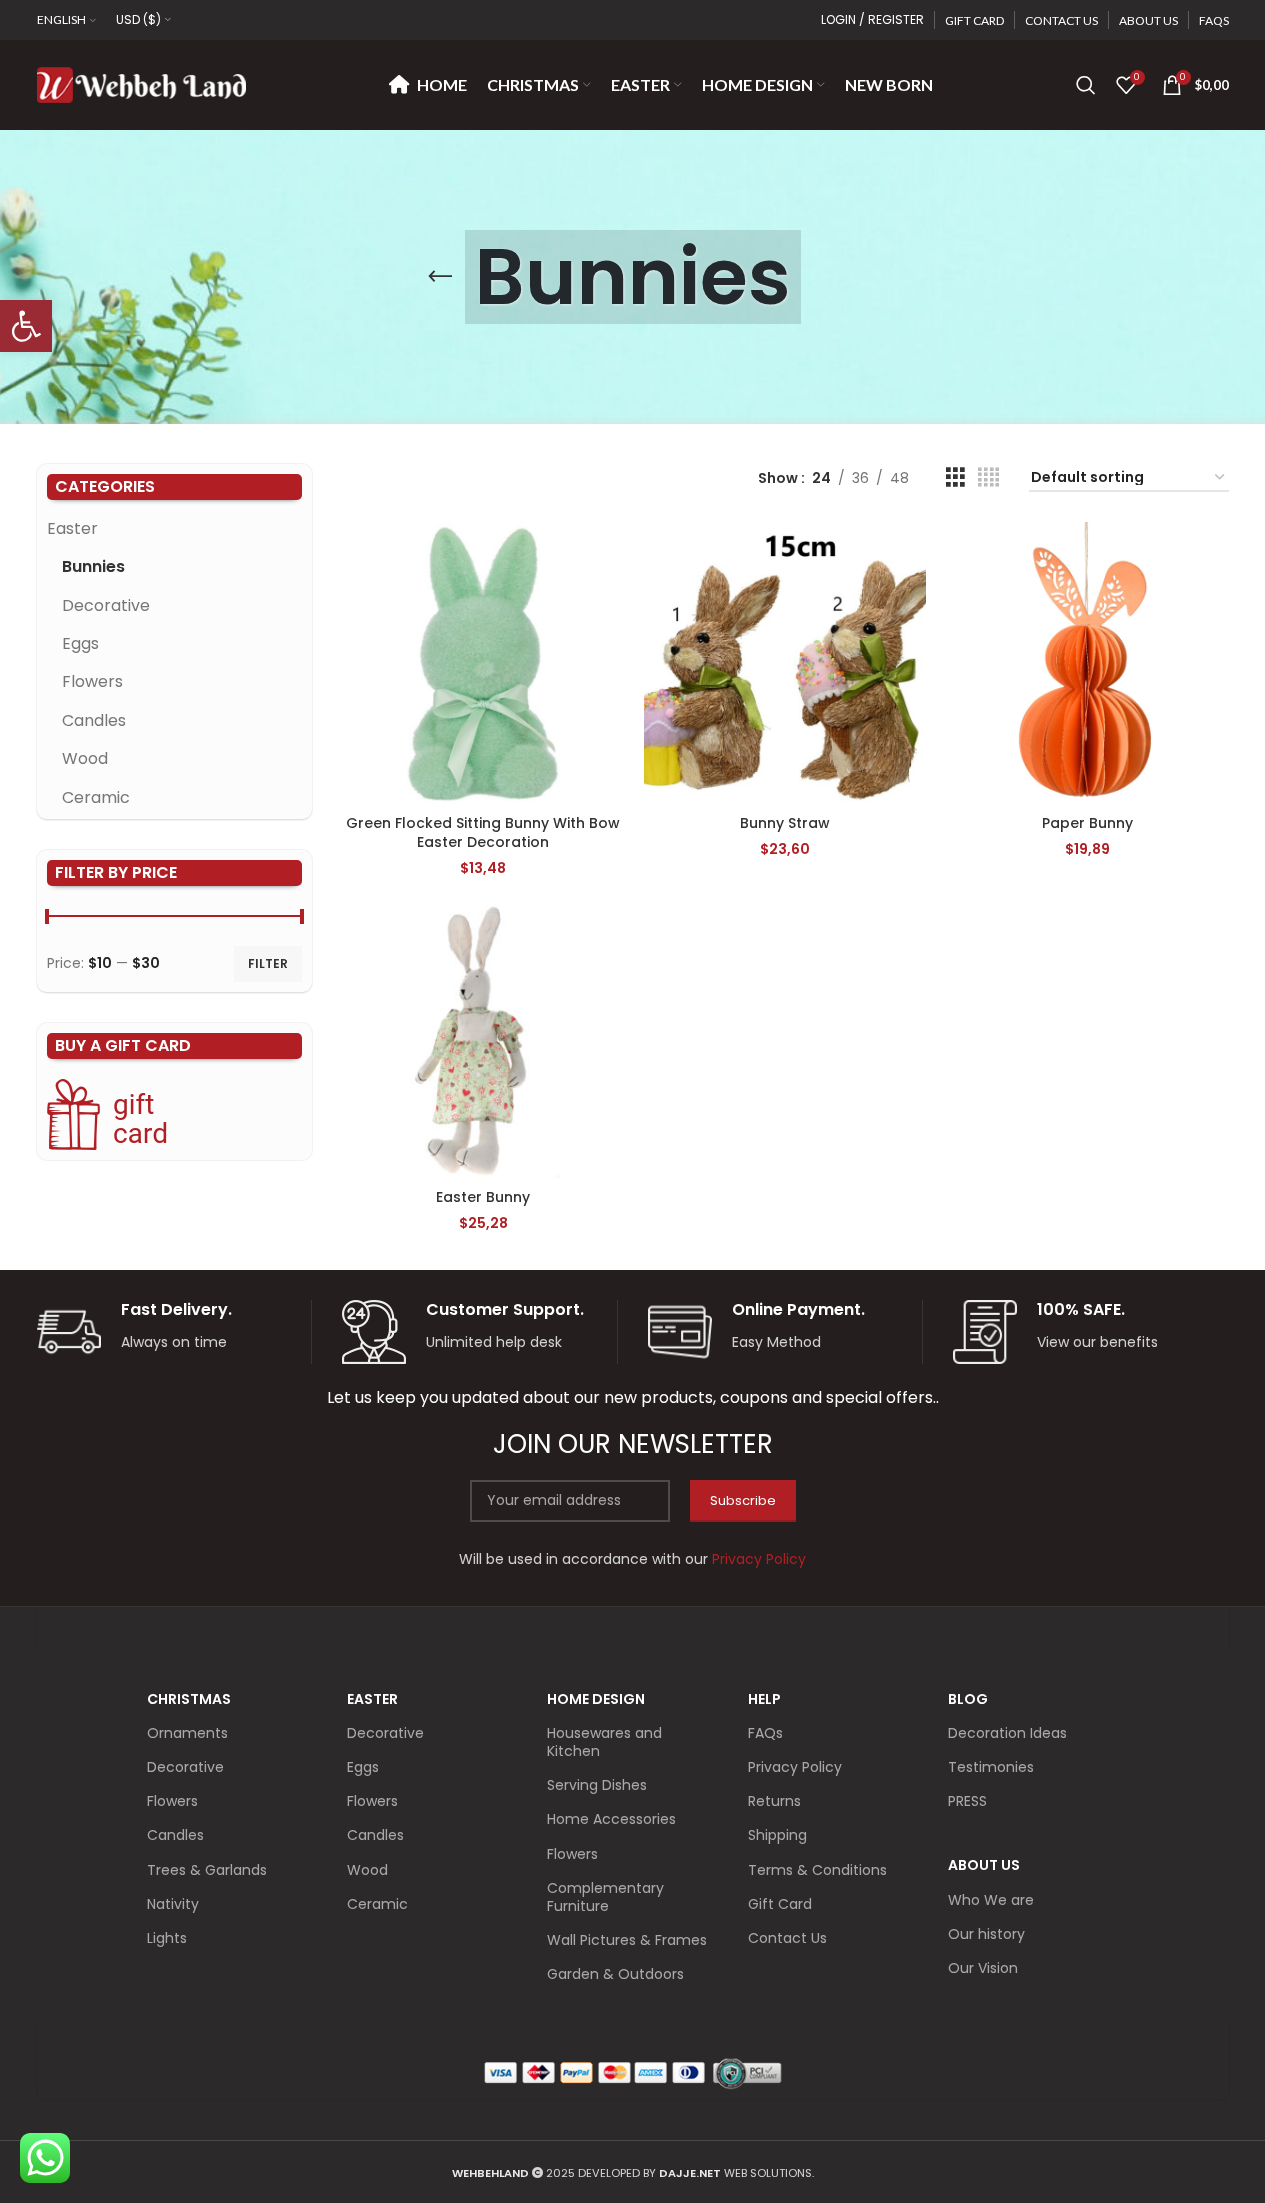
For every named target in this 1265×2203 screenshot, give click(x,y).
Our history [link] (986, 1934)
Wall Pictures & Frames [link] (627, 1940)
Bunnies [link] (93, 566)
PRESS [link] (967, 1801)
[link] (26, 326)
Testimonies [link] (991, 1767)
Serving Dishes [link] (597, 1785)
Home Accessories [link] (611, 1819)
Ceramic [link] (96, 797)
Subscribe (743, 1500)
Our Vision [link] (983, 1968)
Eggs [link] (80, 643)
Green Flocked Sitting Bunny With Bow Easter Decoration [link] (483, 833)
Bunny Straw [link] (785, 823)
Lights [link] (167, 1938)
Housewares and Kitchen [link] (604, 1742)
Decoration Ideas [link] (1007, 1733)
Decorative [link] (106, 605)
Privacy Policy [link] (795, 1767)
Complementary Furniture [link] (605, 1897)
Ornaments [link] (187, 1733)
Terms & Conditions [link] (817, 1870)
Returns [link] (774, 1801)
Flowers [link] (92, 681)
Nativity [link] (173, 1904)
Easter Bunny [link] (483, 1197)
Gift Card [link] (780, 1904)
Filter (268, 963)
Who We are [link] (991, 1900)
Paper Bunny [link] (1087, 823)
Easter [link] (72, 528)
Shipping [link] (777, 1835)
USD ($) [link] (138, 19)
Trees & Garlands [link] (207, 1870)
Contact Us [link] (787, 1938)
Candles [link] (94, 720)
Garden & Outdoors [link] (615, 1974)
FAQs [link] (765, 1733)
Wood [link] (85, 758)
